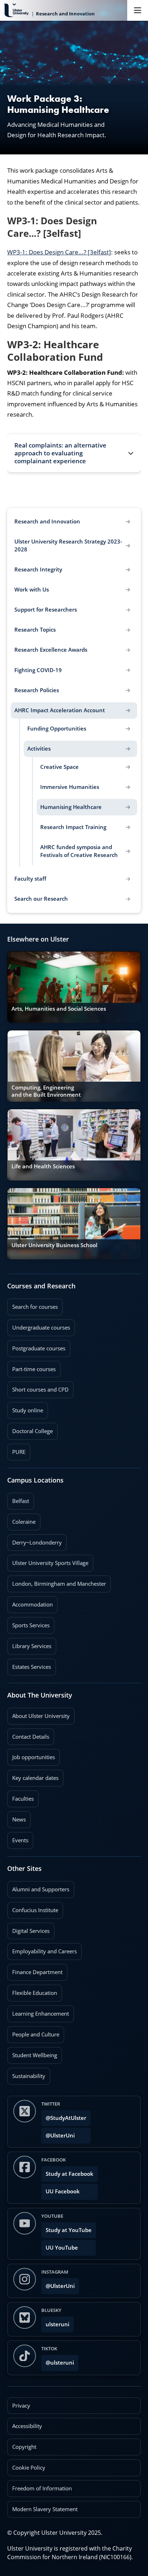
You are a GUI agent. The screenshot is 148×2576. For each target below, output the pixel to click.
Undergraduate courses (39, 1325)
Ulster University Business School (54, 1245)
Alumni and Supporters (38, 1887)
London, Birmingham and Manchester (59, 1584)
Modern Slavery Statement (45, 2509)
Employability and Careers (42, 1949)
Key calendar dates (35, 1778)
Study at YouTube (69, 2230)
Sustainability (26, 2074)
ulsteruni (57, 2324)
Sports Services (28, 1623)
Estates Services (29, 1665)
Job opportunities (34, 1757)
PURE (19, 1452)
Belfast (18, 1499)
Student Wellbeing (32, 2053)
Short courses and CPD (38, 1387)
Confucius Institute (33, 1908)
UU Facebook (63, 2191)
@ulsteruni (58, 2360)
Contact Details (31, 1737)
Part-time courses (31, 1367)
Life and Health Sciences (43, 1166)
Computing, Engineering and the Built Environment (46, 1091)
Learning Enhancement (38, 2011)
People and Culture (33, 2032)
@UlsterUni (58, 2133)
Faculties (23, 1799)
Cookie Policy (29, 2468)
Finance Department (35, 1970)
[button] (74, 453)
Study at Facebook (70, 2174)
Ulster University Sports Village (50, 1563)
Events (18, 1838)
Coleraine (21, 1519)
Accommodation (30, 1602)
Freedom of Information (42, 2488)
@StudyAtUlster (66, 2118)
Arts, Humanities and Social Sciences (59, 1009)
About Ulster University (41, 1716)
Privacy (21, 2406)
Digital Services (28, 1929)
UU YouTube (62, 2248)
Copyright (24, 2447)
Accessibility (27, 2426)
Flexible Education (32, 1991)
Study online (25, 1408)
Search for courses (35, 1307)
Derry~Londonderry (34, 1540)
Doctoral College (30, 1429)
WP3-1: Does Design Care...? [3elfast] (59, 252)
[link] (74, 987)
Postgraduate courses (36, 1346)
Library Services (29, 1644)
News (17, 1817)
